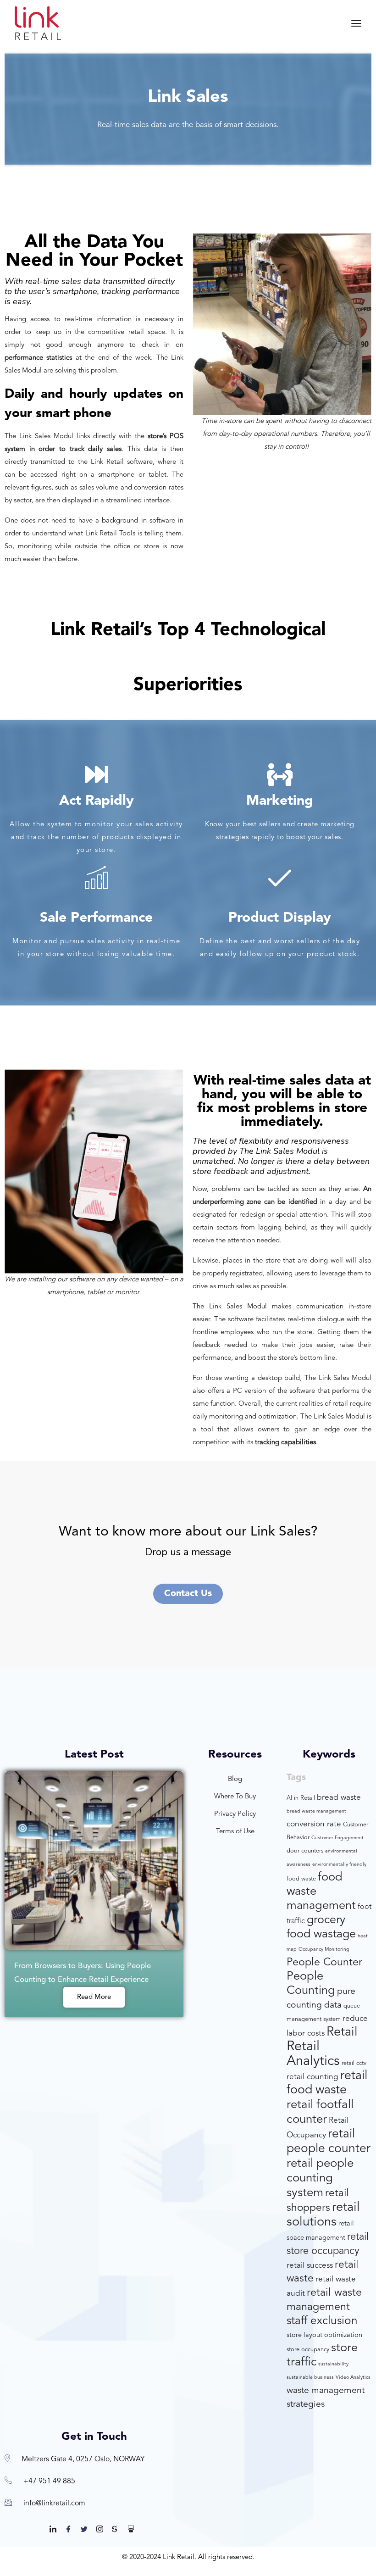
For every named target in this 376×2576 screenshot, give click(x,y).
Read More (94, 1997)
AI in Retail (301, 1798)
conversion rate (314, 1824)
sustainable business (310, 2378)
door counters (305, 1851)
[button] (188, 1594)
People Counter (324, 1963)
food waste (301, 1879)
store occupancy (308, 2350)
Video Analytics (353, 2378)
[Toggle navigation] (356, 23)
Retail (342, 2032)
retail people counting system (320, 2178)
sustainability (333, 2364)
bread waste (339, 1798)
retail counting (312, 2077)
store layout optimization (324, 2335)
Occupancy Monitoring (324, 1950)
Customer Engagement (337, 1838)
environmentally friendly (339, 1865)
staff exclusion (322, 2321)
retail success (310, 2266)
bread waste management (316, 1811)
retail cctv (354, 2063)
